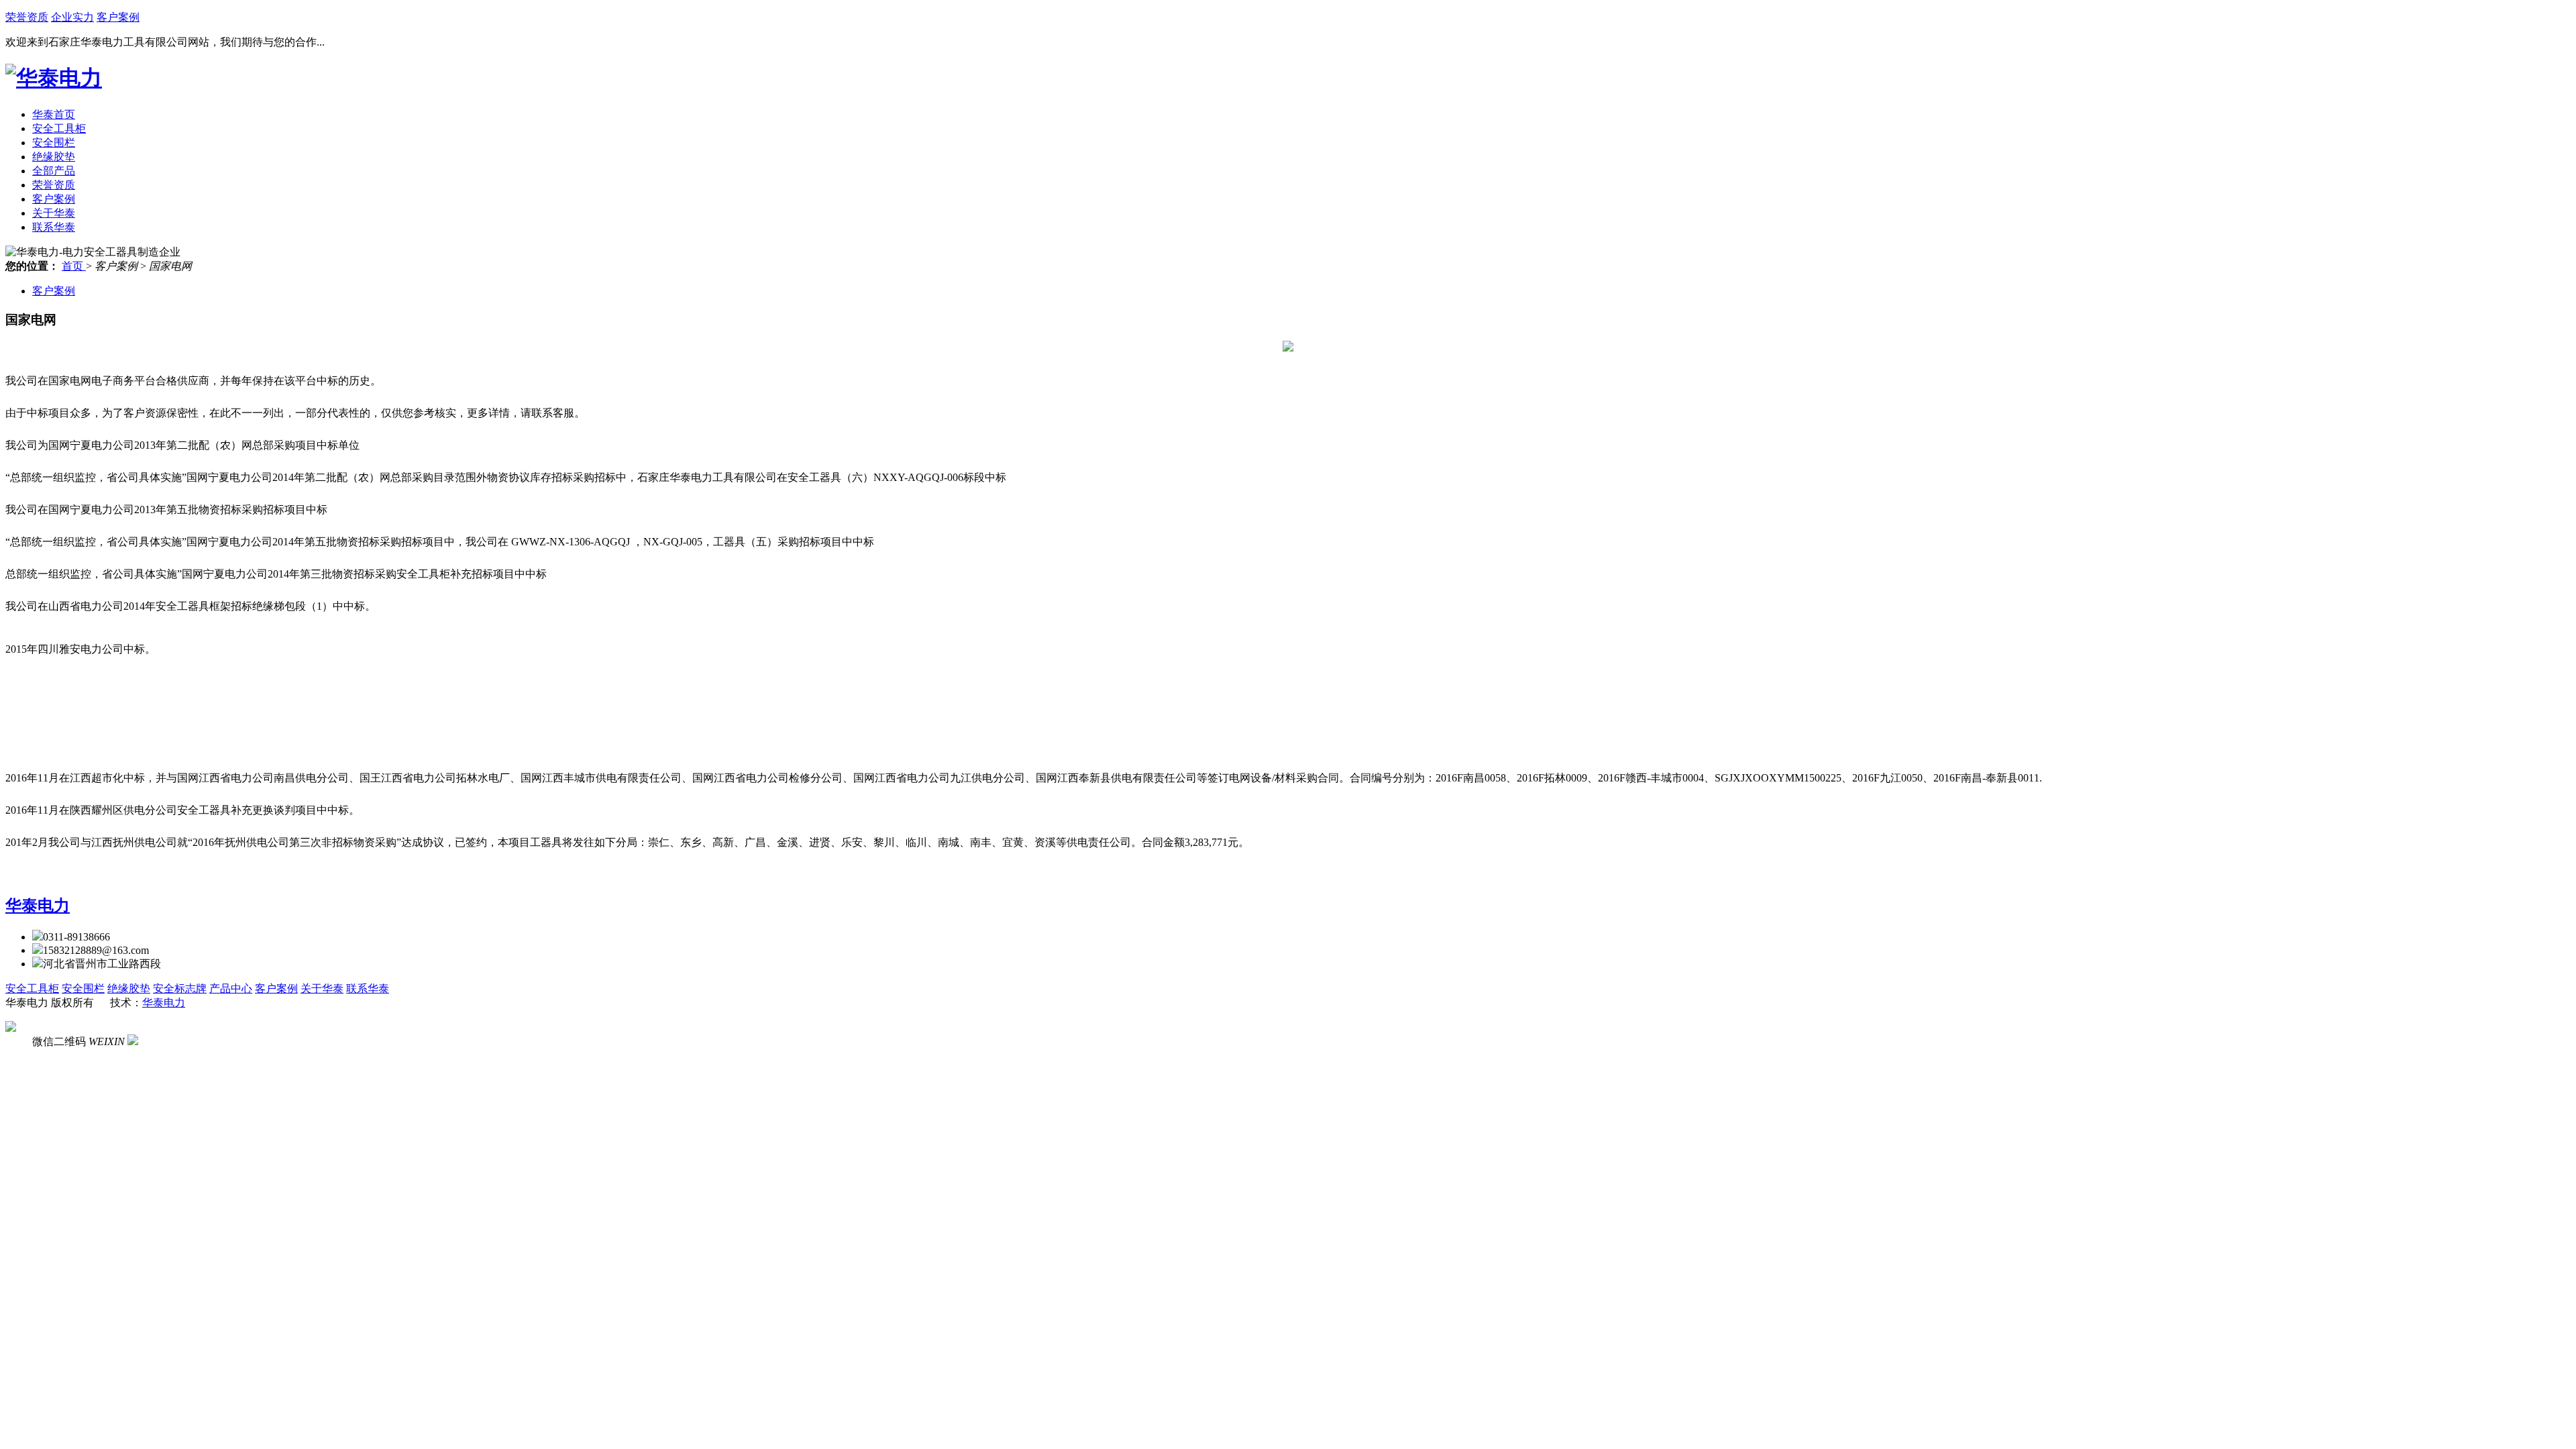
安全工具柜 (59, 128)
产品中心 (231, 988)
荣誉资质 (27, 17)
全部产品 (54, 171)
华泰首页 (54, 114)
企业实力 (72, 17)
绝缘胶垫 (54, 157)
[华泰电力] (54, 78)
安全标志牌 (180, 988)
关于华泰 (54, 213)
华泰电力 (38, 906)
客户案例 (118, 17)
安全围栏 (54, 143)
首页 (74, 266)
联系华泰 (54, 227)
